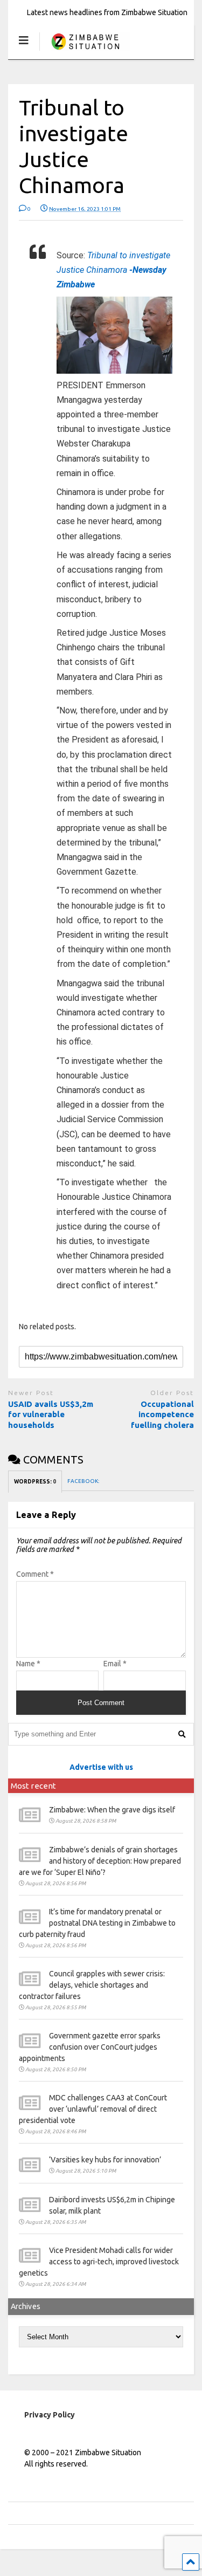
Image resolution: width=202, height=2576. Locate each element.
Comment (35, 1574)
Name (28, 1664)
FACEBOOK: (84, 1481)
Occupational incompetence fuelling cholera (162, 1414)
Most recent (33, 1786)
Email (115, 1664)
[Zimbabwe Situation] (85, 51)
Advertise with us (101, 1767)
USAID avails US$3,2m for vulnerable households (51, 1414)
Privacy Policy (50, 2415)
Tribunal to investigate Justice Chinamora (113, 270)
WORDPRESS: (35, 1482)
